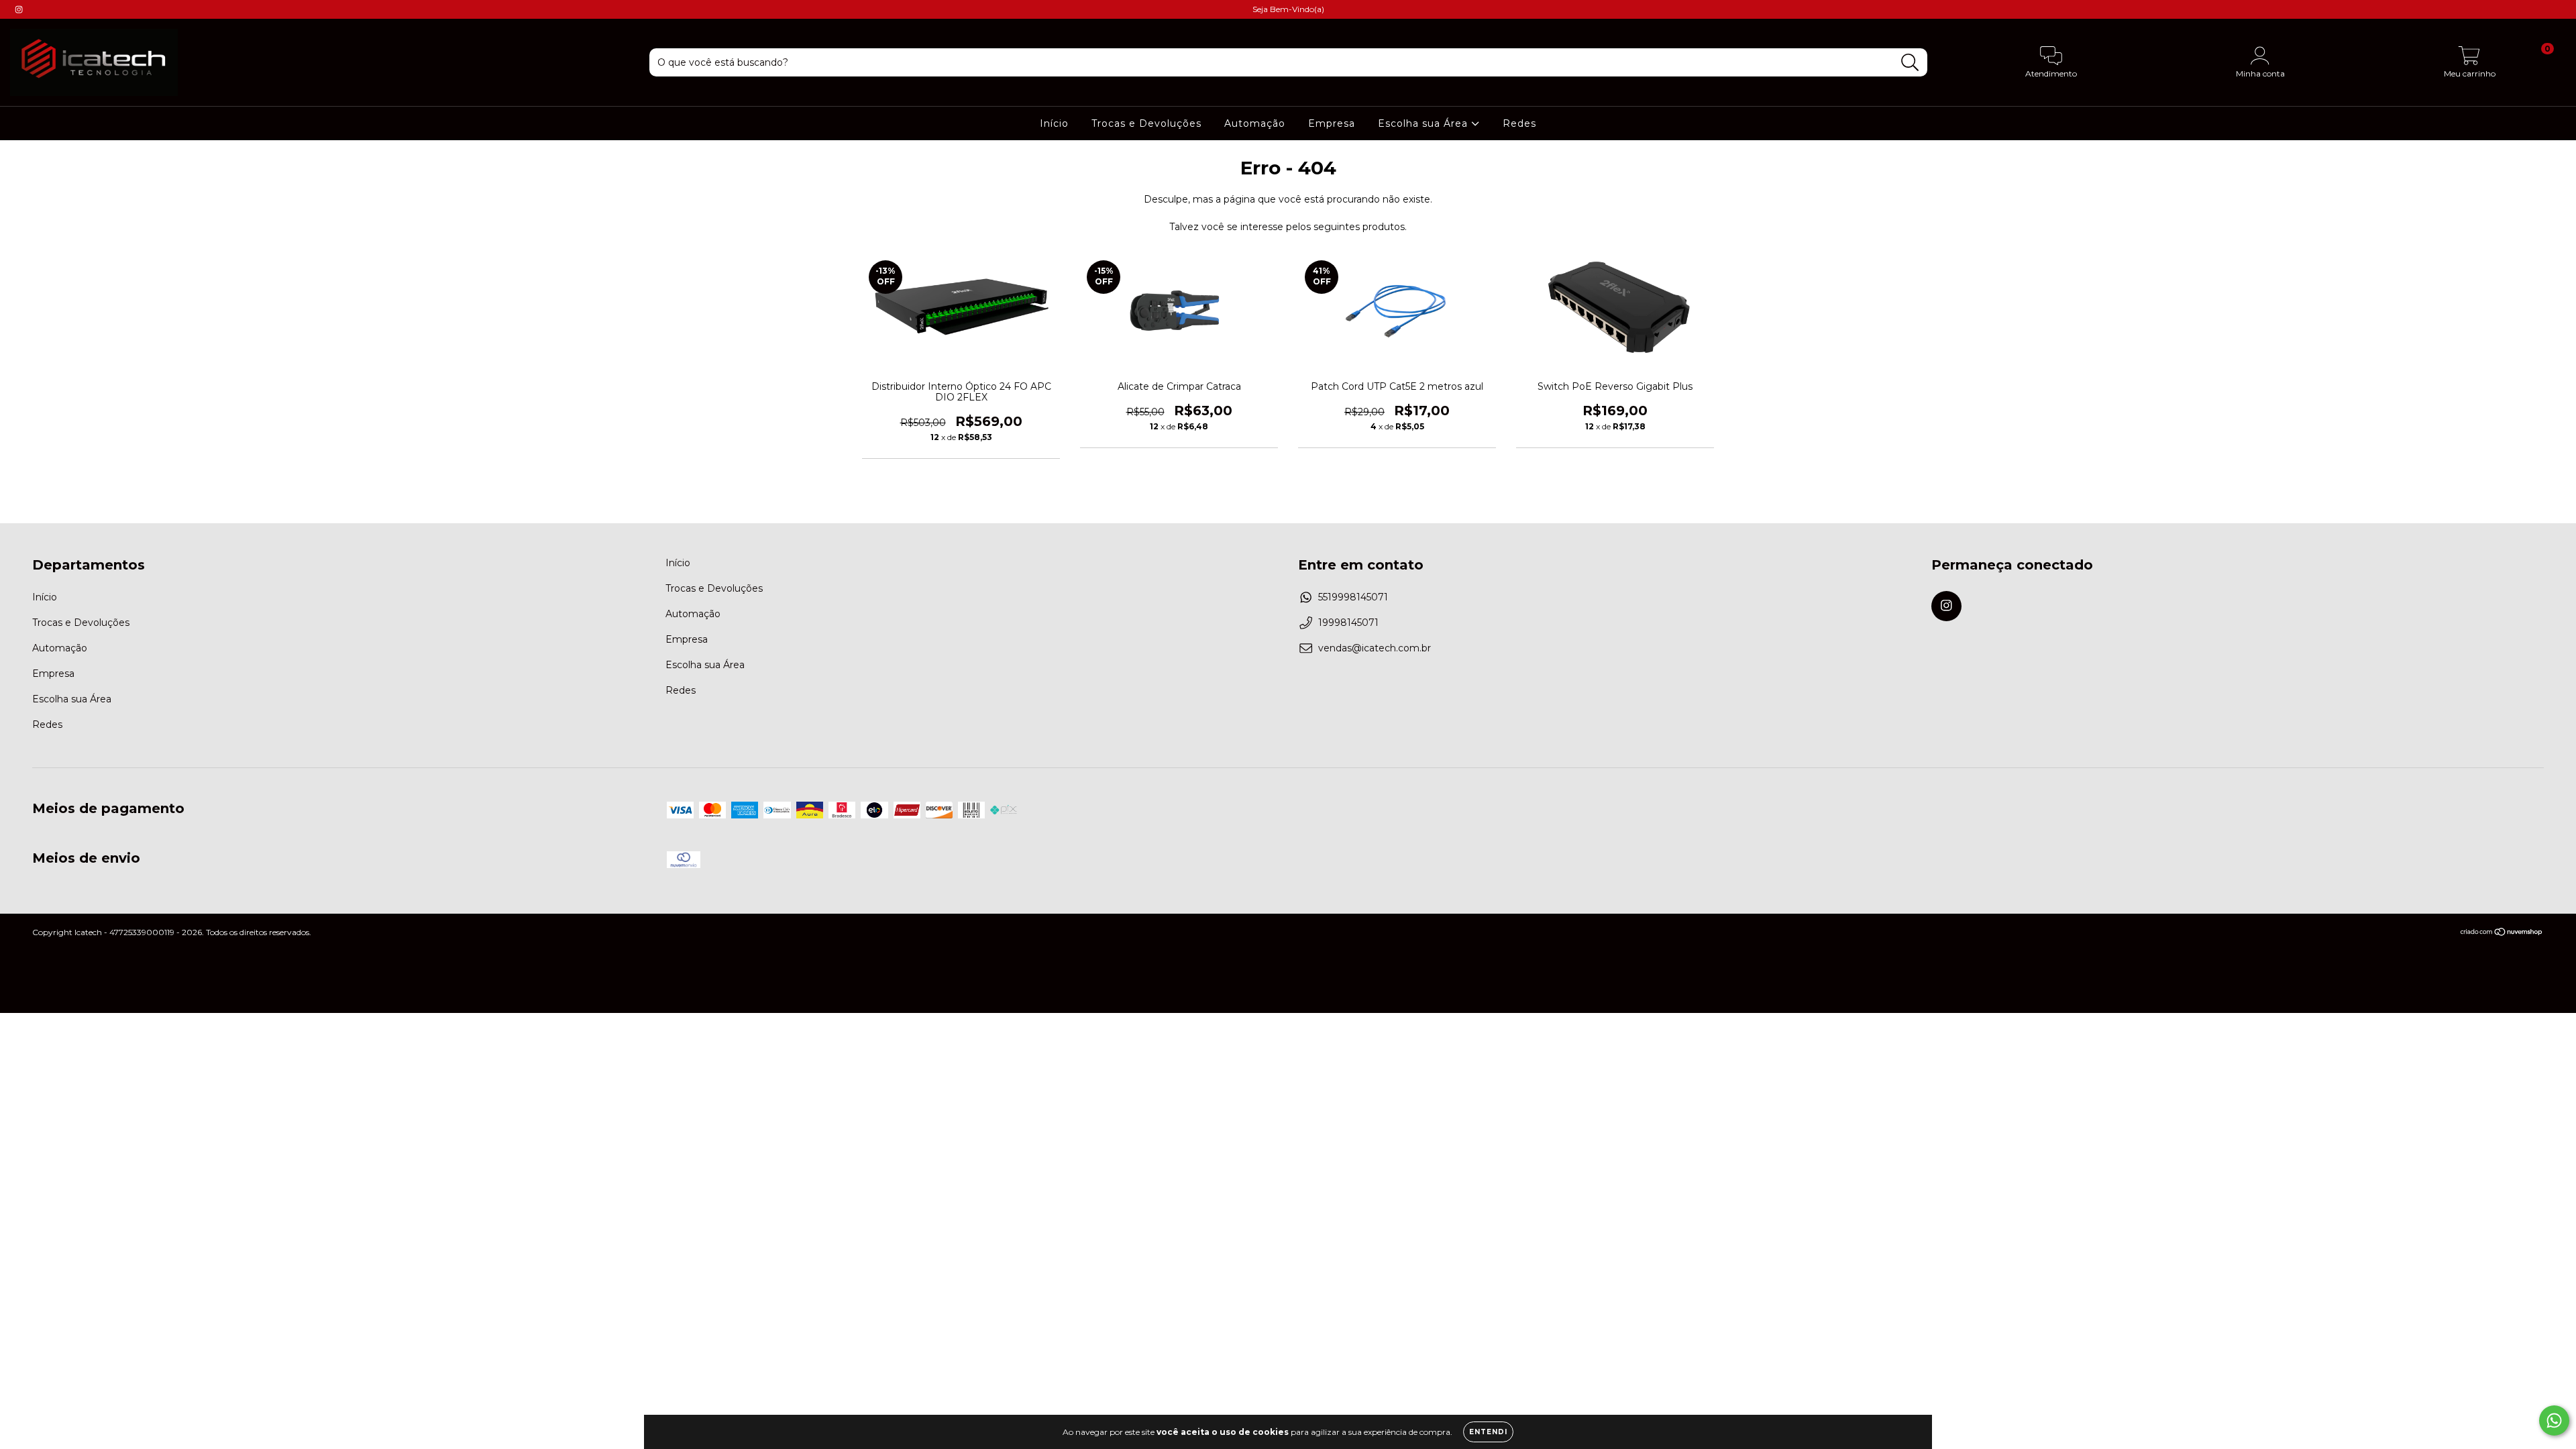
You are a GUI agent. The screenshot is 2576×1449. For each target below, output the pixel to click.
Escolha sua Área (1425, 123)
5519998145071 (1353, 597)
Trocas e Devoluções (1146, 123)
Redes (1519, 123)
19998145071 (1348, 623)
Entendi (1488, 1432)
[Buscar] (1910, 63)
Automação (1255, 123)
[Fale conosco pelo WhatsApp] (2554, 1420)
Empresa (1332, 123)
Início (1054, 123)
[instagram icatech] (19, 9)
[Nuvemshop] (2502, 933)
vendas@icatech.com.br (1375, 648)
